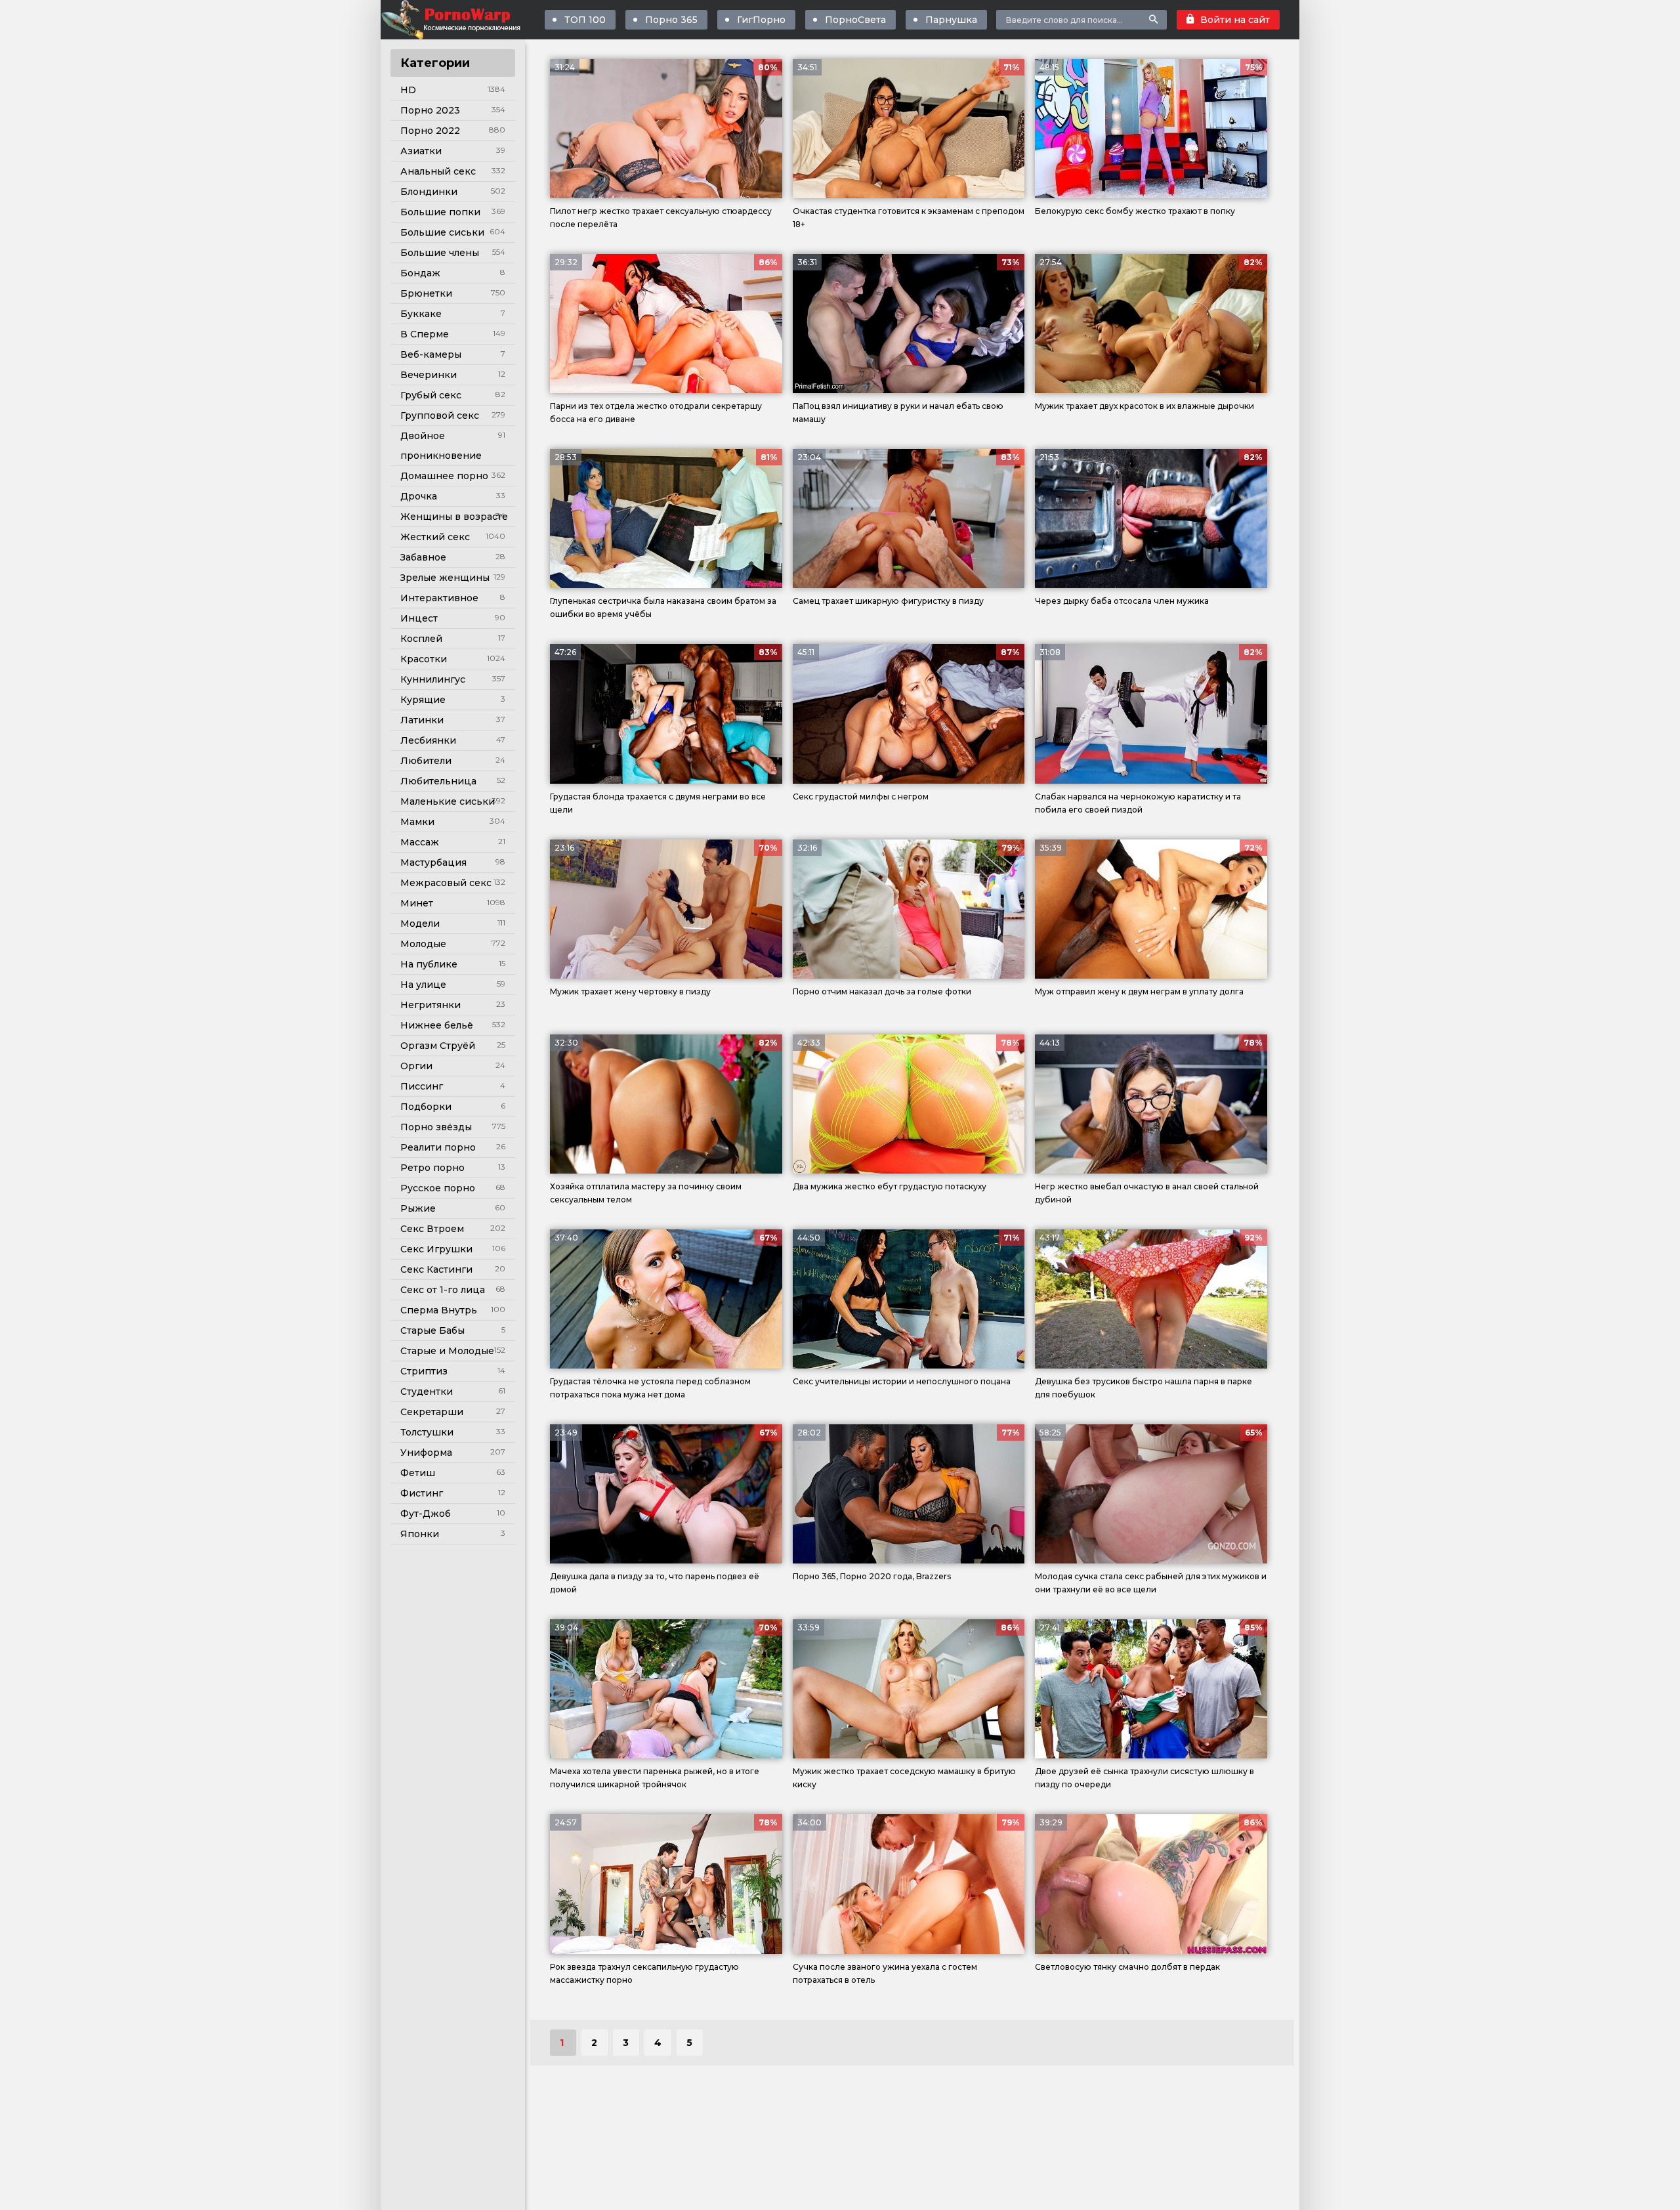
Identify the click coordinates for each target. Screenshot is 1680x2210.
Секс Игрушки (436, 1249)
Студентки (427, 1392)
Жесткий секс (435, 537)
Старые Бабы (432, 1330)
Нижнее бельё (437, 1025)
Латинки (422, 720)
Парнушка (951, 20)
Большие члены (440, 253)
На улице (423, 985)
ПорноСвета (855, 20)
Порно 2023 (430, 110)
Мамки (417, 822)
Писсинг (422, 1086)
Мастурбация (433, 862)
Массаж (420, 842)
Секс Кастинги (436, 1269)
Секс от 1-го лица (443, 1290)
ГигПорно (761, 20)
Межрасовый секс (446, 883)
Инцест (419, 618)
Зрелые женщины (445, 578)
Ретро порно (432, 1168)
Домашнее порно (444, 476)
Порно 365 (671, 20)
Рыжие (418, 1208)
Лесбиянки (428, 740)
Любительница (438, 781)
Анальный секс (438, 171)
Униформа (426, 1453)
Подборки (426, 1107)
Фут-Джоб (426, 1514)
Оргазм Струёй (438, 1046)
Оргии (416, 1066)
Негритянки (430, 1005)
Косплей (421, 639)
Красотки (424, 659)
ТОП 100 (585, 20)
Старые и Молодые (447, 1351)
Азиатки (421, 151)
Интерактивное (439, 598)
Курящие (423, 700)
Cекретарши (432, 1412)
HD (408, 90)
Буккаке (421, 314)
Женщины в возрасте (454, 517)
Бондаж (420, 273)
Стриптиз (424, 1371)
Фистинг (422, 1493)
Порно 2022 (430, 131)
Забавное (423, 557)
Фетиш (418, 1473)
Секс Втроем (432, 1229)
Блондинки (429, 192)
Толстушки (427, 1432)
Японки (420, 1534)
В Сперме (425, 334)
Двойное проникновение (441, 446)
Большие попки (440, 212)
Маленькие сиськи (448, 801)
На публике (429, 964)
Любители (426, 761)
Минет (417, 903)
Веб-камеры (431, 354)
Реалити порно (438, 1147)
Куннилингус (433, 679)
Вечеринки (429, 375)
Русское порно (438, 1188)
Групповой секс (440, 415)
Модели (420, 924)
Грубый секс (431, 395)
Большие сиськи (442, 232)
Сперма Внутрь (439, 1310)
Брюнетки (426, 293)
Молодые (423, 944)
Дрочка (419, 496)
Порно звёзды (436, 1127)
